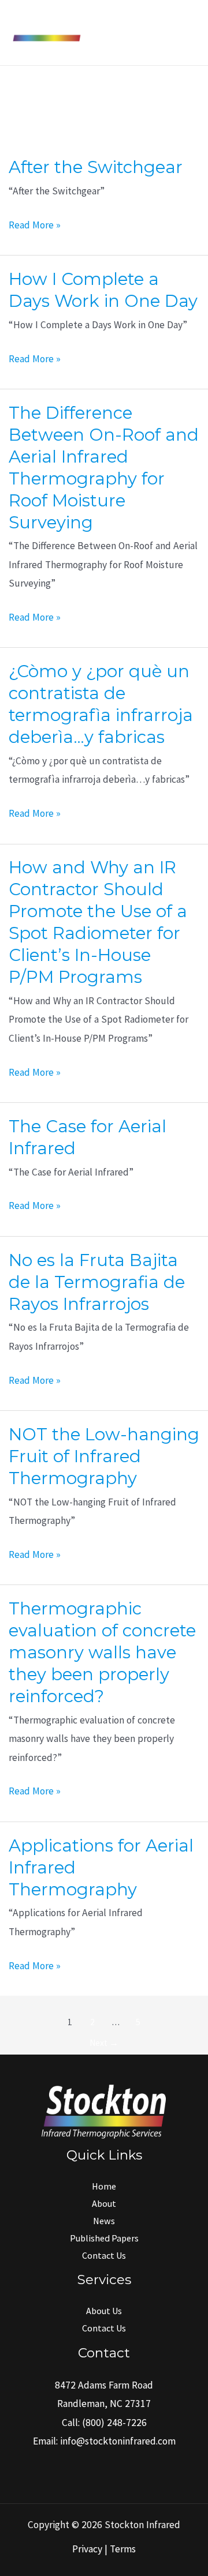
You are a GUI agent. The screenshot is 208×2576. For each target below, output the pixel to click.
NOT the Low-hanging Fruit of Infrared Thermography (104, 1456)
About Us (104, 2311)
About (104, 2203)
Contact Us (104, 2255)
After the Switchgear (96, 167)
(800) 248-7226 (114, 2423)
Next (104, 2043)
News (104, 2221)
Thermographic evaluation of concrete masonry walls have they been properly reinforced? (102, 1652)
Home (104, 2186)
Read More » (35, 226)
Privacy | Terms (104, 2549)
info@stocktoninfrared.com (118, 2441)
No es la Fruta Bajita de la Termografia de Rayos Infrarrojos (97, 1282)
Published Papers (104, 2238)
